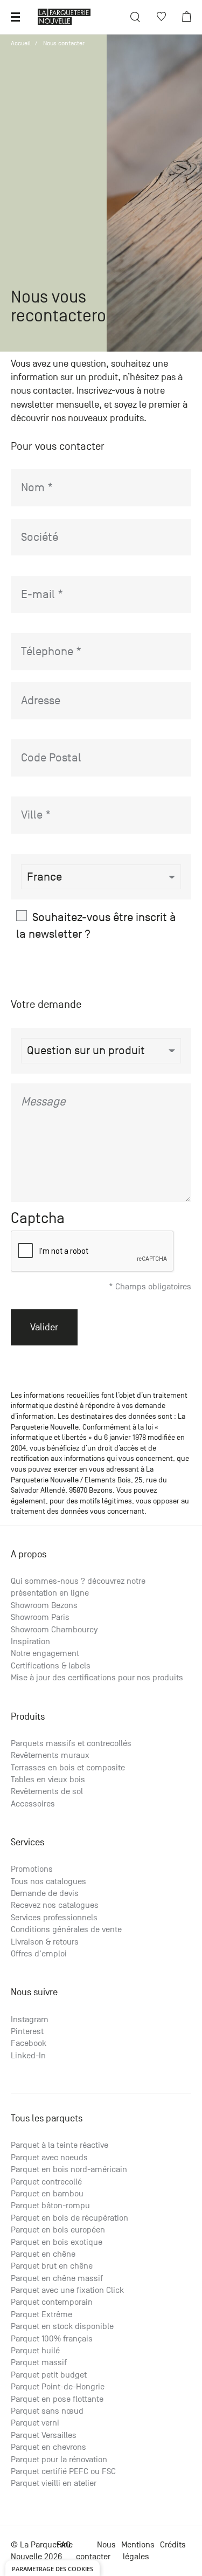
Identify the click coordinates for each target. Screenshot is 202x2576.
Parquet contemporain (52, 2302)
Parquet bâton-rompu (50, 2206)
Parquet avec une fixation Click (67, 2290)
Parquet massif (39, 2362)
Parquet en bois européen (58, 2230)
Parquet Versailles (44, 2435)
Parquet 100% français (52, 2339)
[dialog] (53, 2568)
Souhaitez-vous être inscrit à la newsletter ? (96, 925)
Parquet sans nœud (47, 2411)
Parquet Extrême (41, 2314)
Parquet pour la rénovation (59, 2460)
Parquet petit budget (49, 2375)
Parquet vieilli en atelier (54, 2483)
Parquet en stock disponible (62, 2326)
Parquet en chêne (43, 2254)
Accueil (21, 43)
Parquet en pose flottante (57, 2399)
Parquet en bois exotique (57, 2242)
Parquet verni (35, 2423)
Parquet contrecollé (46, 2182)
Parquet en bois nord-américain (69, 2169)
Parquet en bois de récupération (69, 2218)
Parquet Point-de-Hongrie (58, 2387)
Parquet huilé (35, 2351)
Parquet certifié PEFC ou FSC (63, 2471)
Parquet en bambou (47, 2194)
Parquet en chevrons (48, 2447)
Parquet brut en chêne (52, 2266)
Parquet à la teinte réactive (60, 2145)
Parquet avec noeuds (49, 2158)
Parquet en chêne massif (57, 2278)
